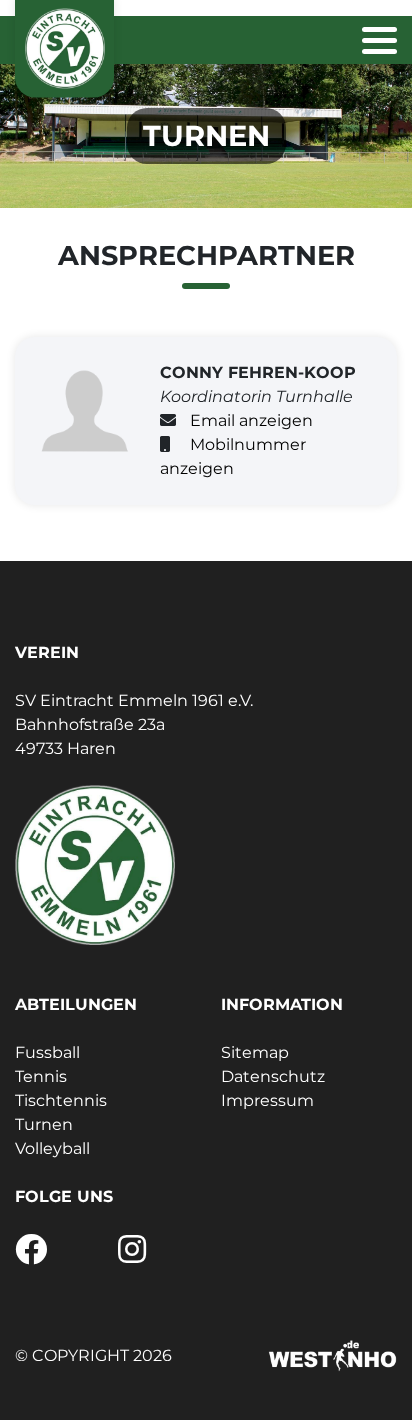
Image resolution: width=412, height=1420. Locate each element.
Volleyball (52, 1148)
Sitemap (255, 1052)
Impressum (267, 1100)
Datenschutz (273, 1076)
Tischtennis (61, 1100)
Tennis (41, 1076)
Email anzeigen (251, 420)
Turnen (44, 1124)
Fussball (47, 1052)
